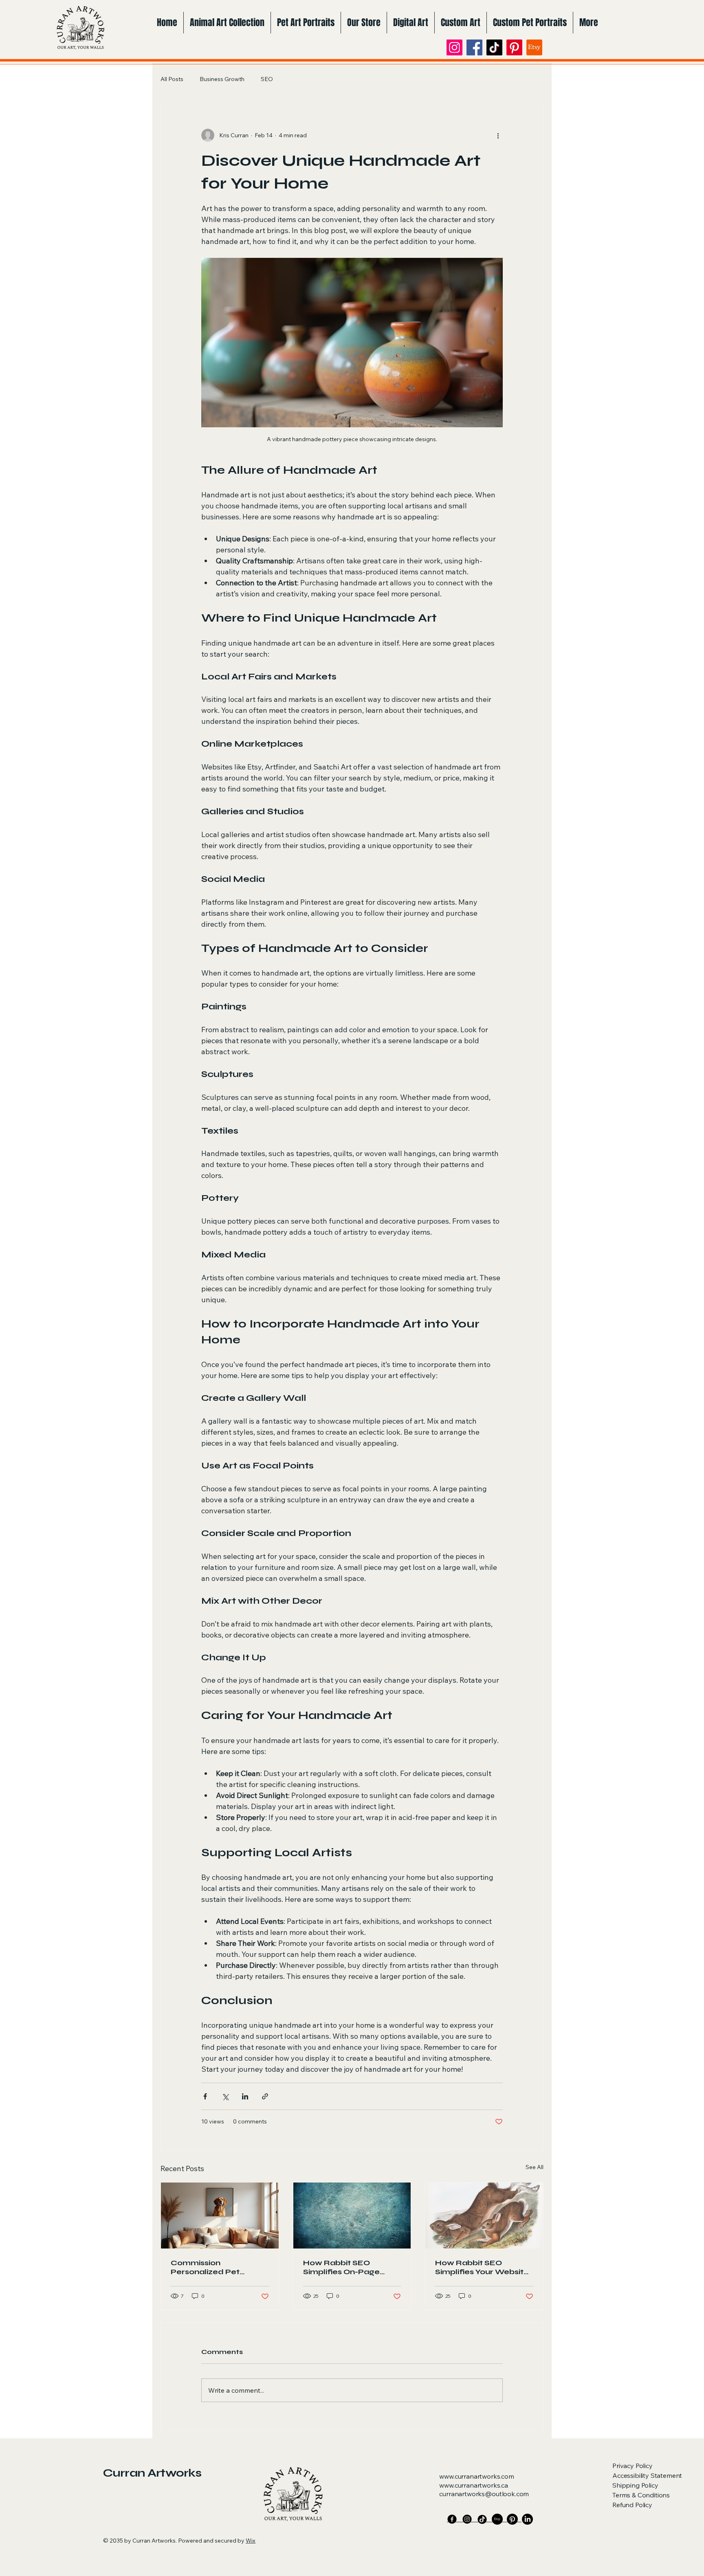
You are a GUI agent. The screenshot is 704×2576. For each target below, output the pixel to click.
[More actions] (498, 135)
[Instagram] (454, 47)
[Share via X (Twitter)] (225, 2096)
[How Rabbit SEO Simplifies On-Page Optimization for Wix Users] (352, 2216)
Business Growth (222, 79)
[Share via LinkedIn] (245, 2096)
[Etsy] (534, 47)
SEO (267, 79)
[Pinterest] (514, 47)
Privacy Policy (632, 2466)
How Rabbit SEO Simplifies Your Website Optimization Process (482, 2267)
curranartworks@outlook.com (484, 2494)
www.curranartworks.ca (474, 2485)
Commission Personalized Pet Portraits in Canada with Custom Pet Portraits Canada (219, 2267)
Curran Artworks (152, 2473)
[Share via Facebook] (205, 2096)
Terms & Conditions (641, 2495)
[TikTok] (494, 47)
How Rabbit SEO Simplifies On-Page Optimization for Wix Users (344, 2267)
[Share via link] (265, 2096)
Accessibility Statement (647, 2475)
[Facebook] (474, 47)
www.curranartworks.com (476, 2476)
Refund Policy (632, 2505)
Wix (251, 2541)
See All (535, 2167)
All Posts (172, 79)
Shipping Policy (635, 2485)
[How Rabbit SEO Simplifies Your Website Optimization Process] (484, 2216)
